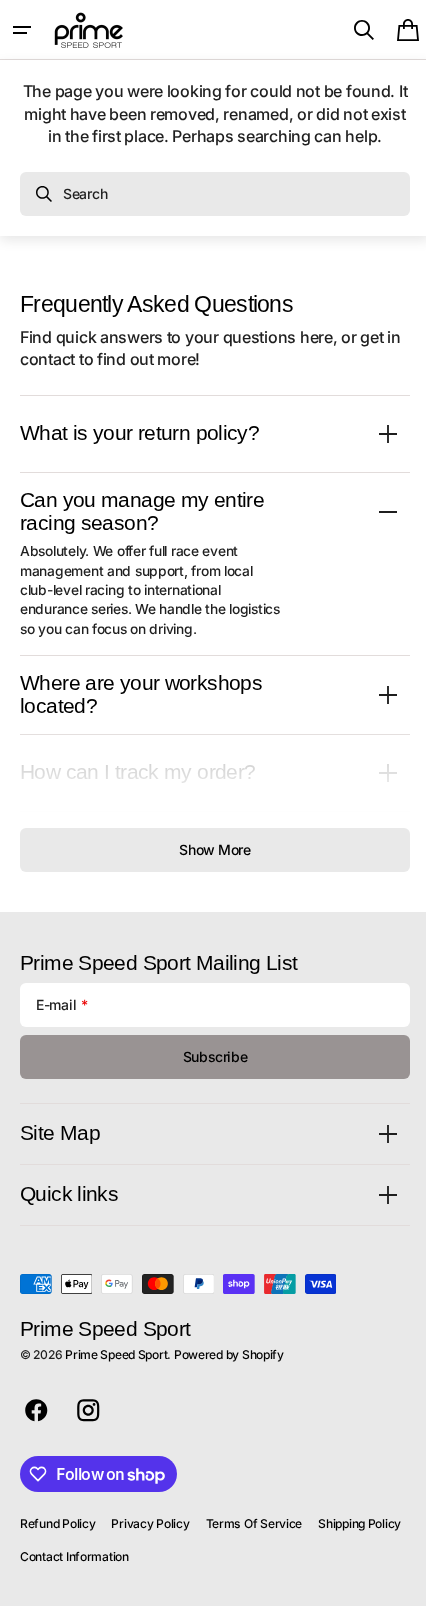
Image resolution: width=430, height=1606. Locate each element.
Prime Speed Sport (116, 1354)
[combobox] (215, 194)
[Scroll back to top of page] (391, 1582)
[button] (22, 30)
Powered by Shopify (229, 1354)
